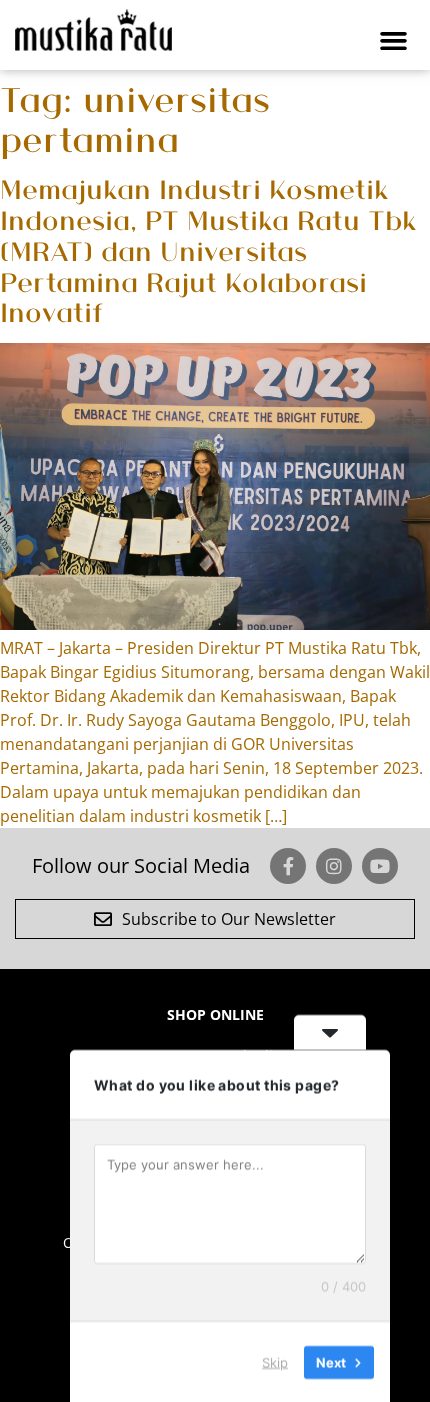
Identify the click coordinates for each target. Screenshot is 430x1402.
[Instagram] (334, 866)
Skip (275, 1361)
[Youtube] (380, 866)
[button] (394, 40)
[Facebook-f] (288, 866)
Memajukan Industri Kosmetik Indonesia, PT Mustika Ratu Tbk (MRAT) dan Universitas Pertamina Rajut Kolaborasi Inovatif (208, 249)
